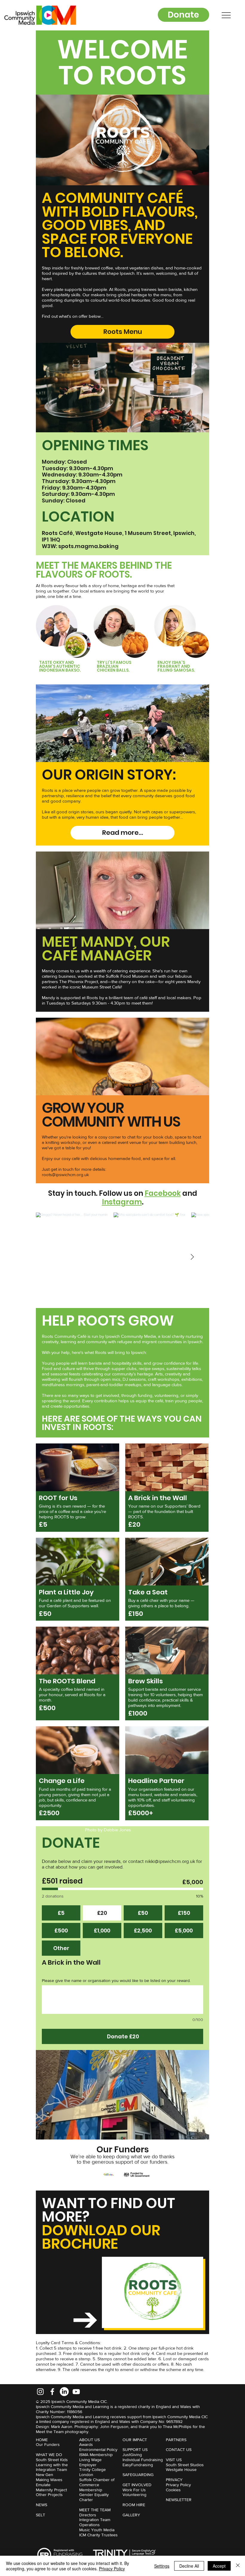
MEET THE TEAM (95, 2510)
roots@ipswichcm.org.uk (65, 1174)
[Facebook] (52, 2392)
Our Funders (48, 2444)
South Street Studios (185, 2465)
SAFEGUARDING (138, 2475)
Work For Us (134, 2490)
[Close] (238, 2566)
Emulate (43, 2485)
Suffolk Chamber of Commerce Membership (97, 2485)
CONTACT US (179, 2449)
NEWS (42, 2505)
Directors (88, 2515)
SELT (40, 2515)
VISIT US (174, 2460)
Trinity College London (92, 2472)
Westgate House (181, 2469)
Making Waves (49, 2480)
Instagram (122, 1202)
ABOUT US (89, 2440)
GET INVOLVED (137, 2485)
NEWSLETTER (179, 2500)
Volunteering (134, 2495)
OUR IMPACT (135, 2440)
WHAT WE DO (49, 2455)
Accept (219, 2566)
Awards (86, 2444)
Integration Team (95, 2520)
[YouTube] (76, 2392)
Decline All (189, 2566)
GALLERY (131, 2515)
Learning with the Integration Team (52, 2467)
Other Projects (49, 2495)
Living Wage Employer (90, 2462)
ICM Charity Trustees (98, 2535)
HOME (42, 2440)
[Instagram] (40, 2392)
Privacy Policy (178, 2485)
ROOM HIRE (134, 2505)
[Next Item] (192, 1257)
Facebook (163, 1193)
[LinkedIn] (64, 2392)
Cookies (173, 2490)
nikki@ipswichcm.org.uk (170, 1861)
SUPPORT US (135, 2449)
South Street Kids (52, 2460)
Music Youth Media (97, 2530)
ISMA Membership (96, 2455)
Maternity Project (51, 2490)
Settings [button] (162, 2566)
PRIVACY (174, 2480)
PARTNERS (176, 2440)
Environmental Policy (98, 2449)
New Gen (45, 2475)
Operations (89, 2525)
